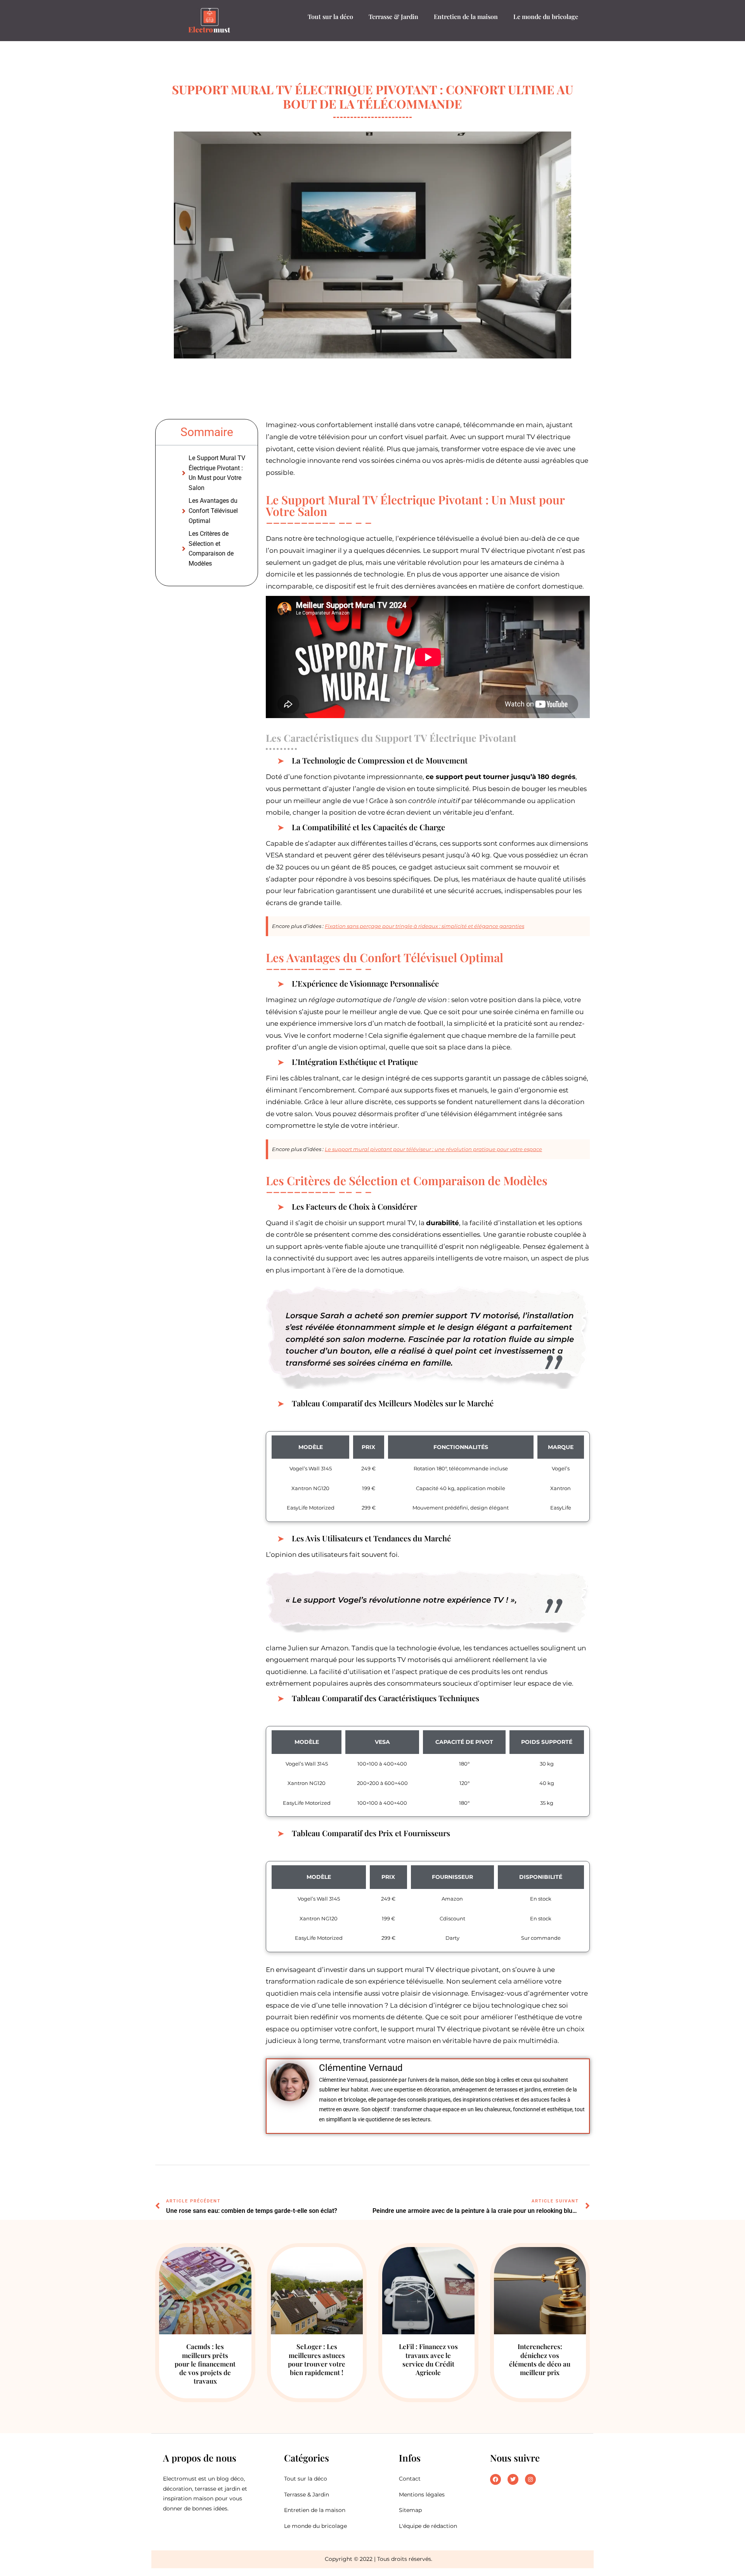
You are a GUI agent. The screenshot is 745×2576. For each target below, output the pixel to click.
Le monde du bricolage (546, 16)
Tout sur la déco (330, 16)
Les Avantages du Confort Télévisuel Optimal (213, 511)
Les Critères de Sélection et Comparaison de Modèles (211, 549)
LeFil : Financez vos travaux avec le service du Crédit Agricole (428, 2359)
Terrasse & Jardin (393, 16)
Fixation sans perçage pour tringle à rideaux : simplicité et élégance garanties (424, 926)
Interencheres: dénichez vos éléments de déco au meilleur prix (540, 2359)
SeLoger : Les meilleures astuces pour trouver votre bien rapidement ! (317, 2359)
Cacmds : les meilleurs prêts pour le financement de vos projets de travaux (205, 2363)
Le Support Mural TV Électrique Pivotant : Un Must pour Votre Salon (217, 473)
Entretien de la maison (466, 16)
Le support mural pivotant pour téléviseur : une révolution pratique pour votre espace (433, 1149)
